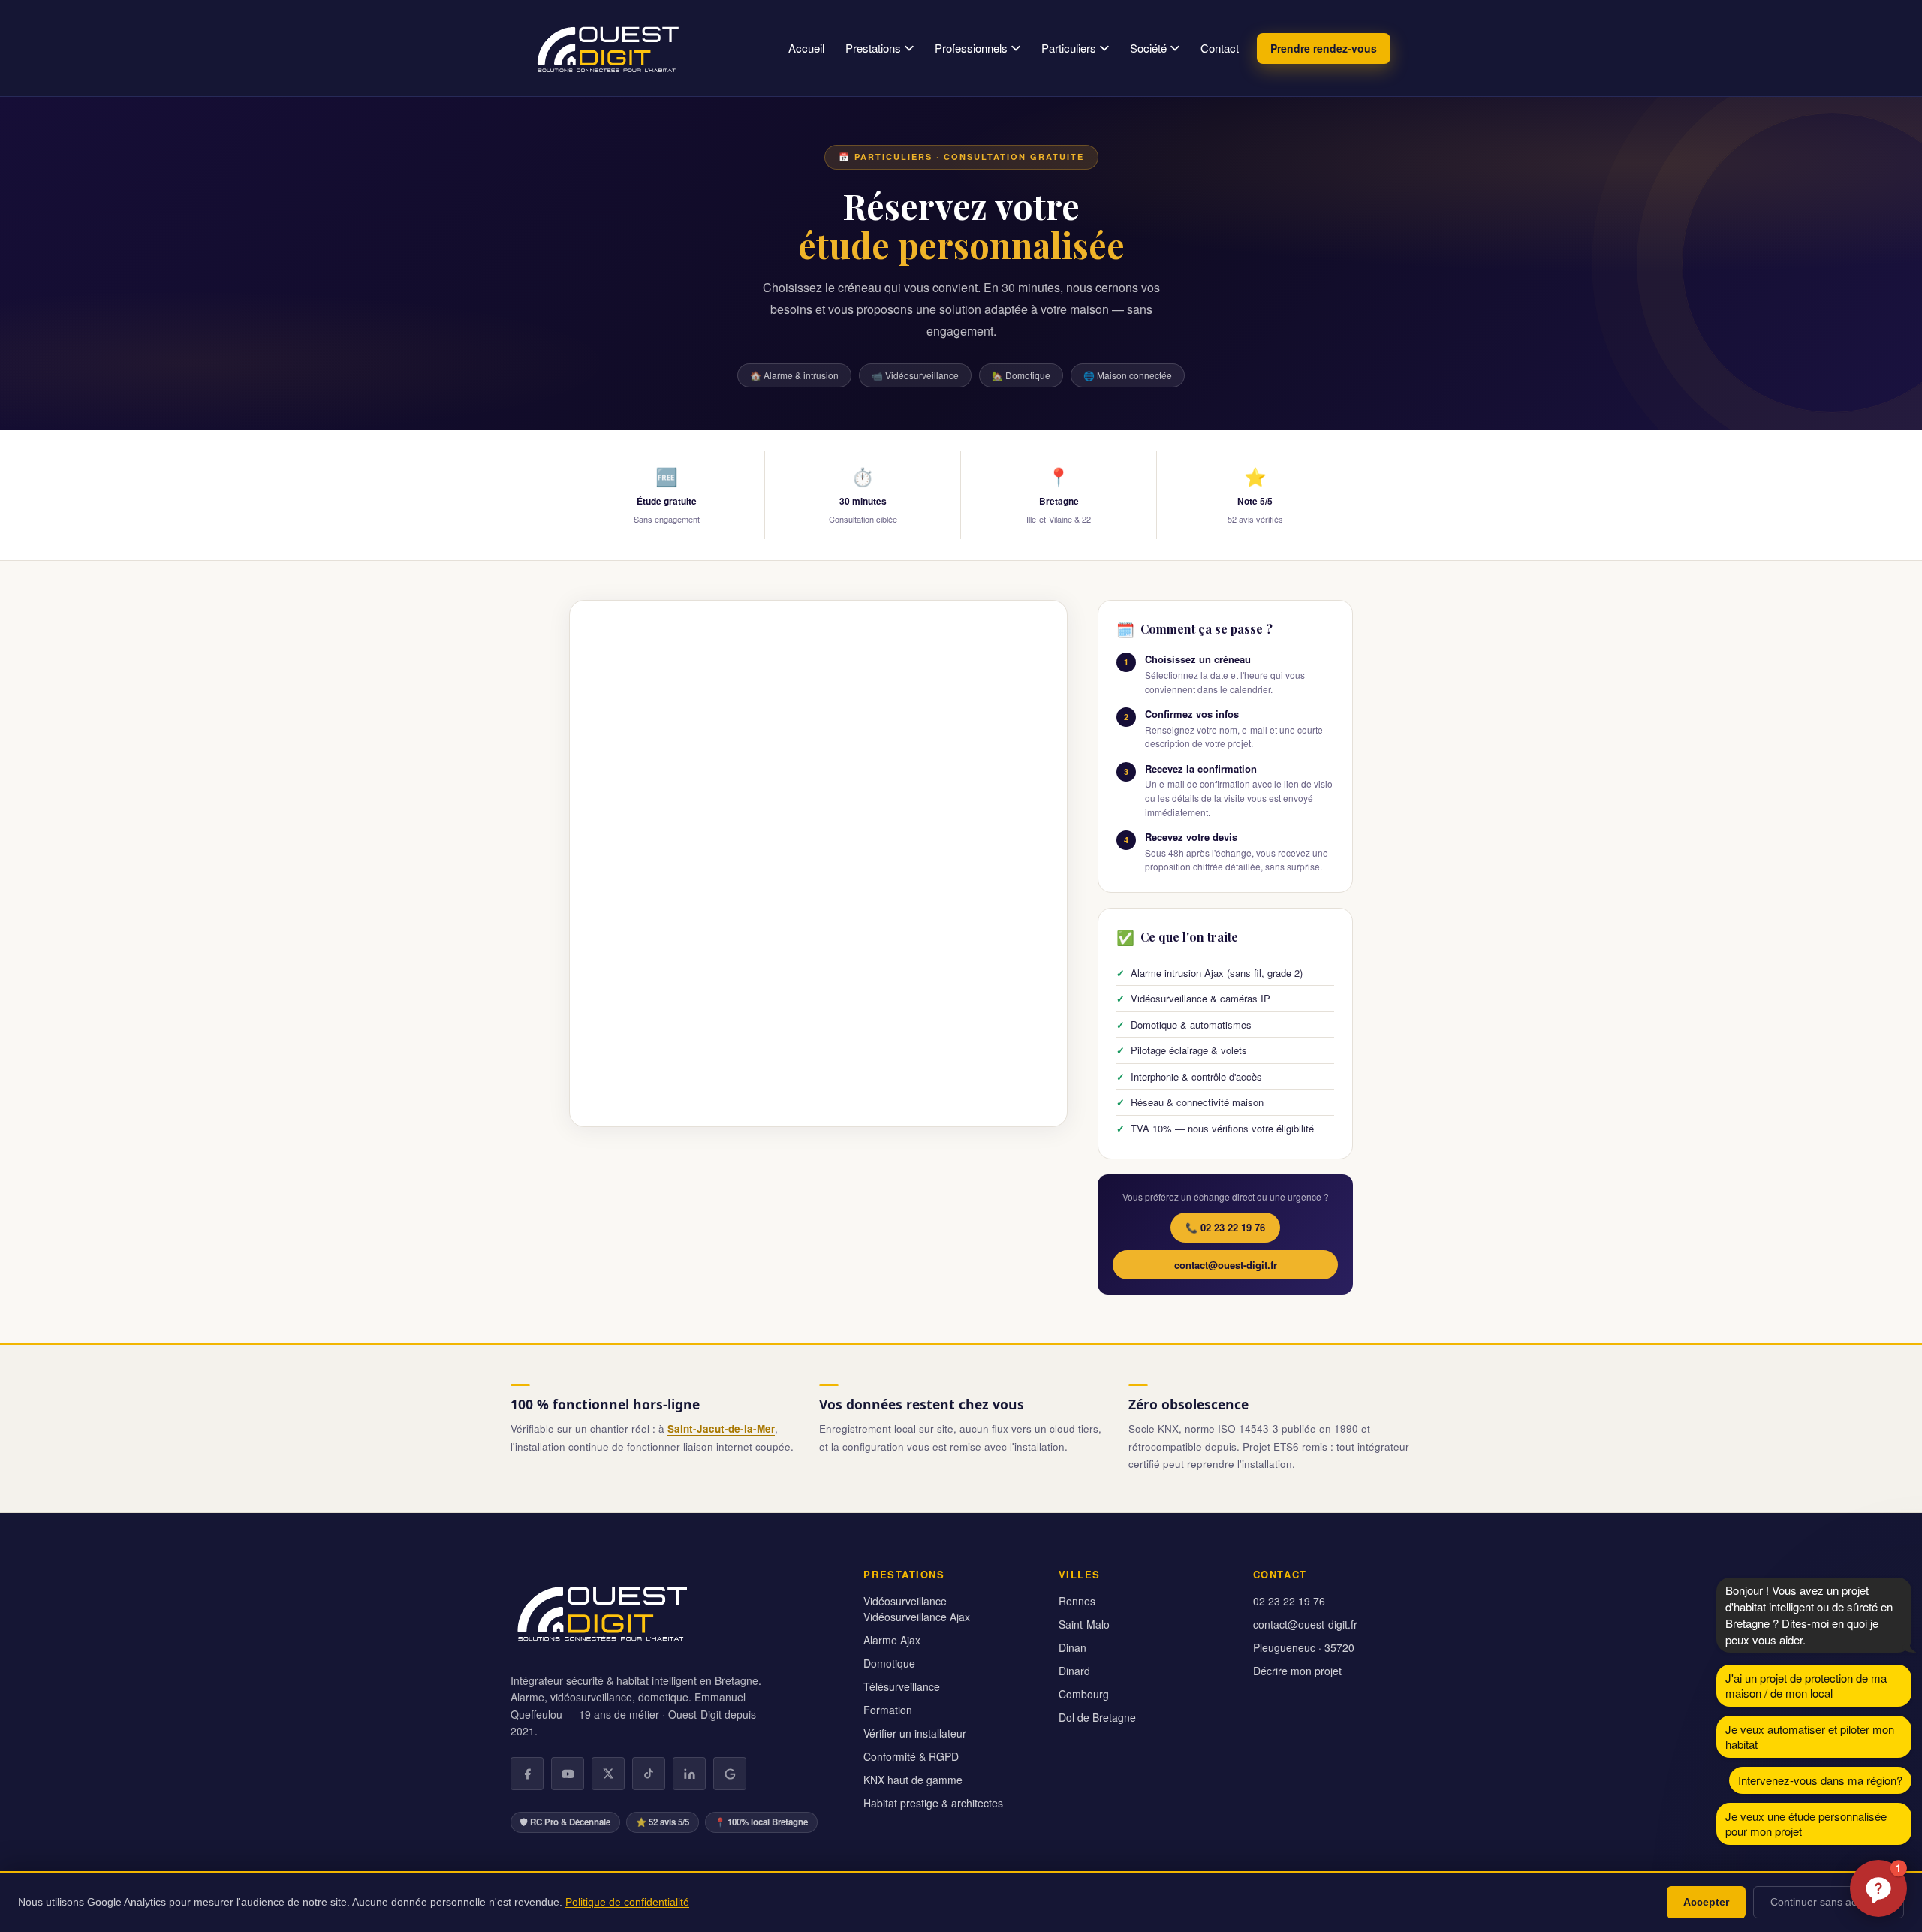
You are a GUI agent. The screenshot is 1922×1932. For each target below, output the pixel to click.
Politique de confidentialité (627, 1902)
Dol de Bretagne (1097, 1717)
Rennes (1077, 1601)
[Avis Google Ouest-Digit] (730, 1774)
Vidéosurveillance (905, 1601)
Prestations (873, 48)
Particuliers (1069, 48)
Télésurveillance (902, 1686)
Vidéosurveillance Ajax (917, 1617)
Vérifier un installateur (915, 1733)
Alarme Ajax (892, 1640)
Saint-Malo (1084, 1624)
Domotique (889, 1663)
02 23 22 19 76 (1289, 1601)
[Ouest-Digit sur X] (608, 1774)
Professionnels (971, 48)
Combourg (1084, 1694)
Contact (1220, 48)
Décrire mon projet (1297, 1671)
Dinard (1074, 1671)
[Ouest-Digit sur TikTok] (649, 1774)
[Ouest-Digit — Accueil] (607, 48)
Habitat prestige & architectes (933, 1803)
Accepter (1706, 1902)
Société (1148, 48)
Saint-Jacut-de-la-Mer (721, 1429)
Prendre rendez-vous (1324, 48)
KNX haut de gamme (913, 1780)
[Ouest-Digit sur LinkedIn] (689, 1774)
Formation (888, 1710)
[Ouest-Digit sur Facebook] (527, 1774)
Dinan (1072, 1647)
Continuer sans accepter (1829, 1902)
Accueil (806, 48)
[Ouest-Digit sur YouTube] (568, 1774)
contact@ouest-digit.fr (1226, 1265)
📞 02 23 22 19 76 (1225, 1227)
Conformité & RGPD (911, 1756)
